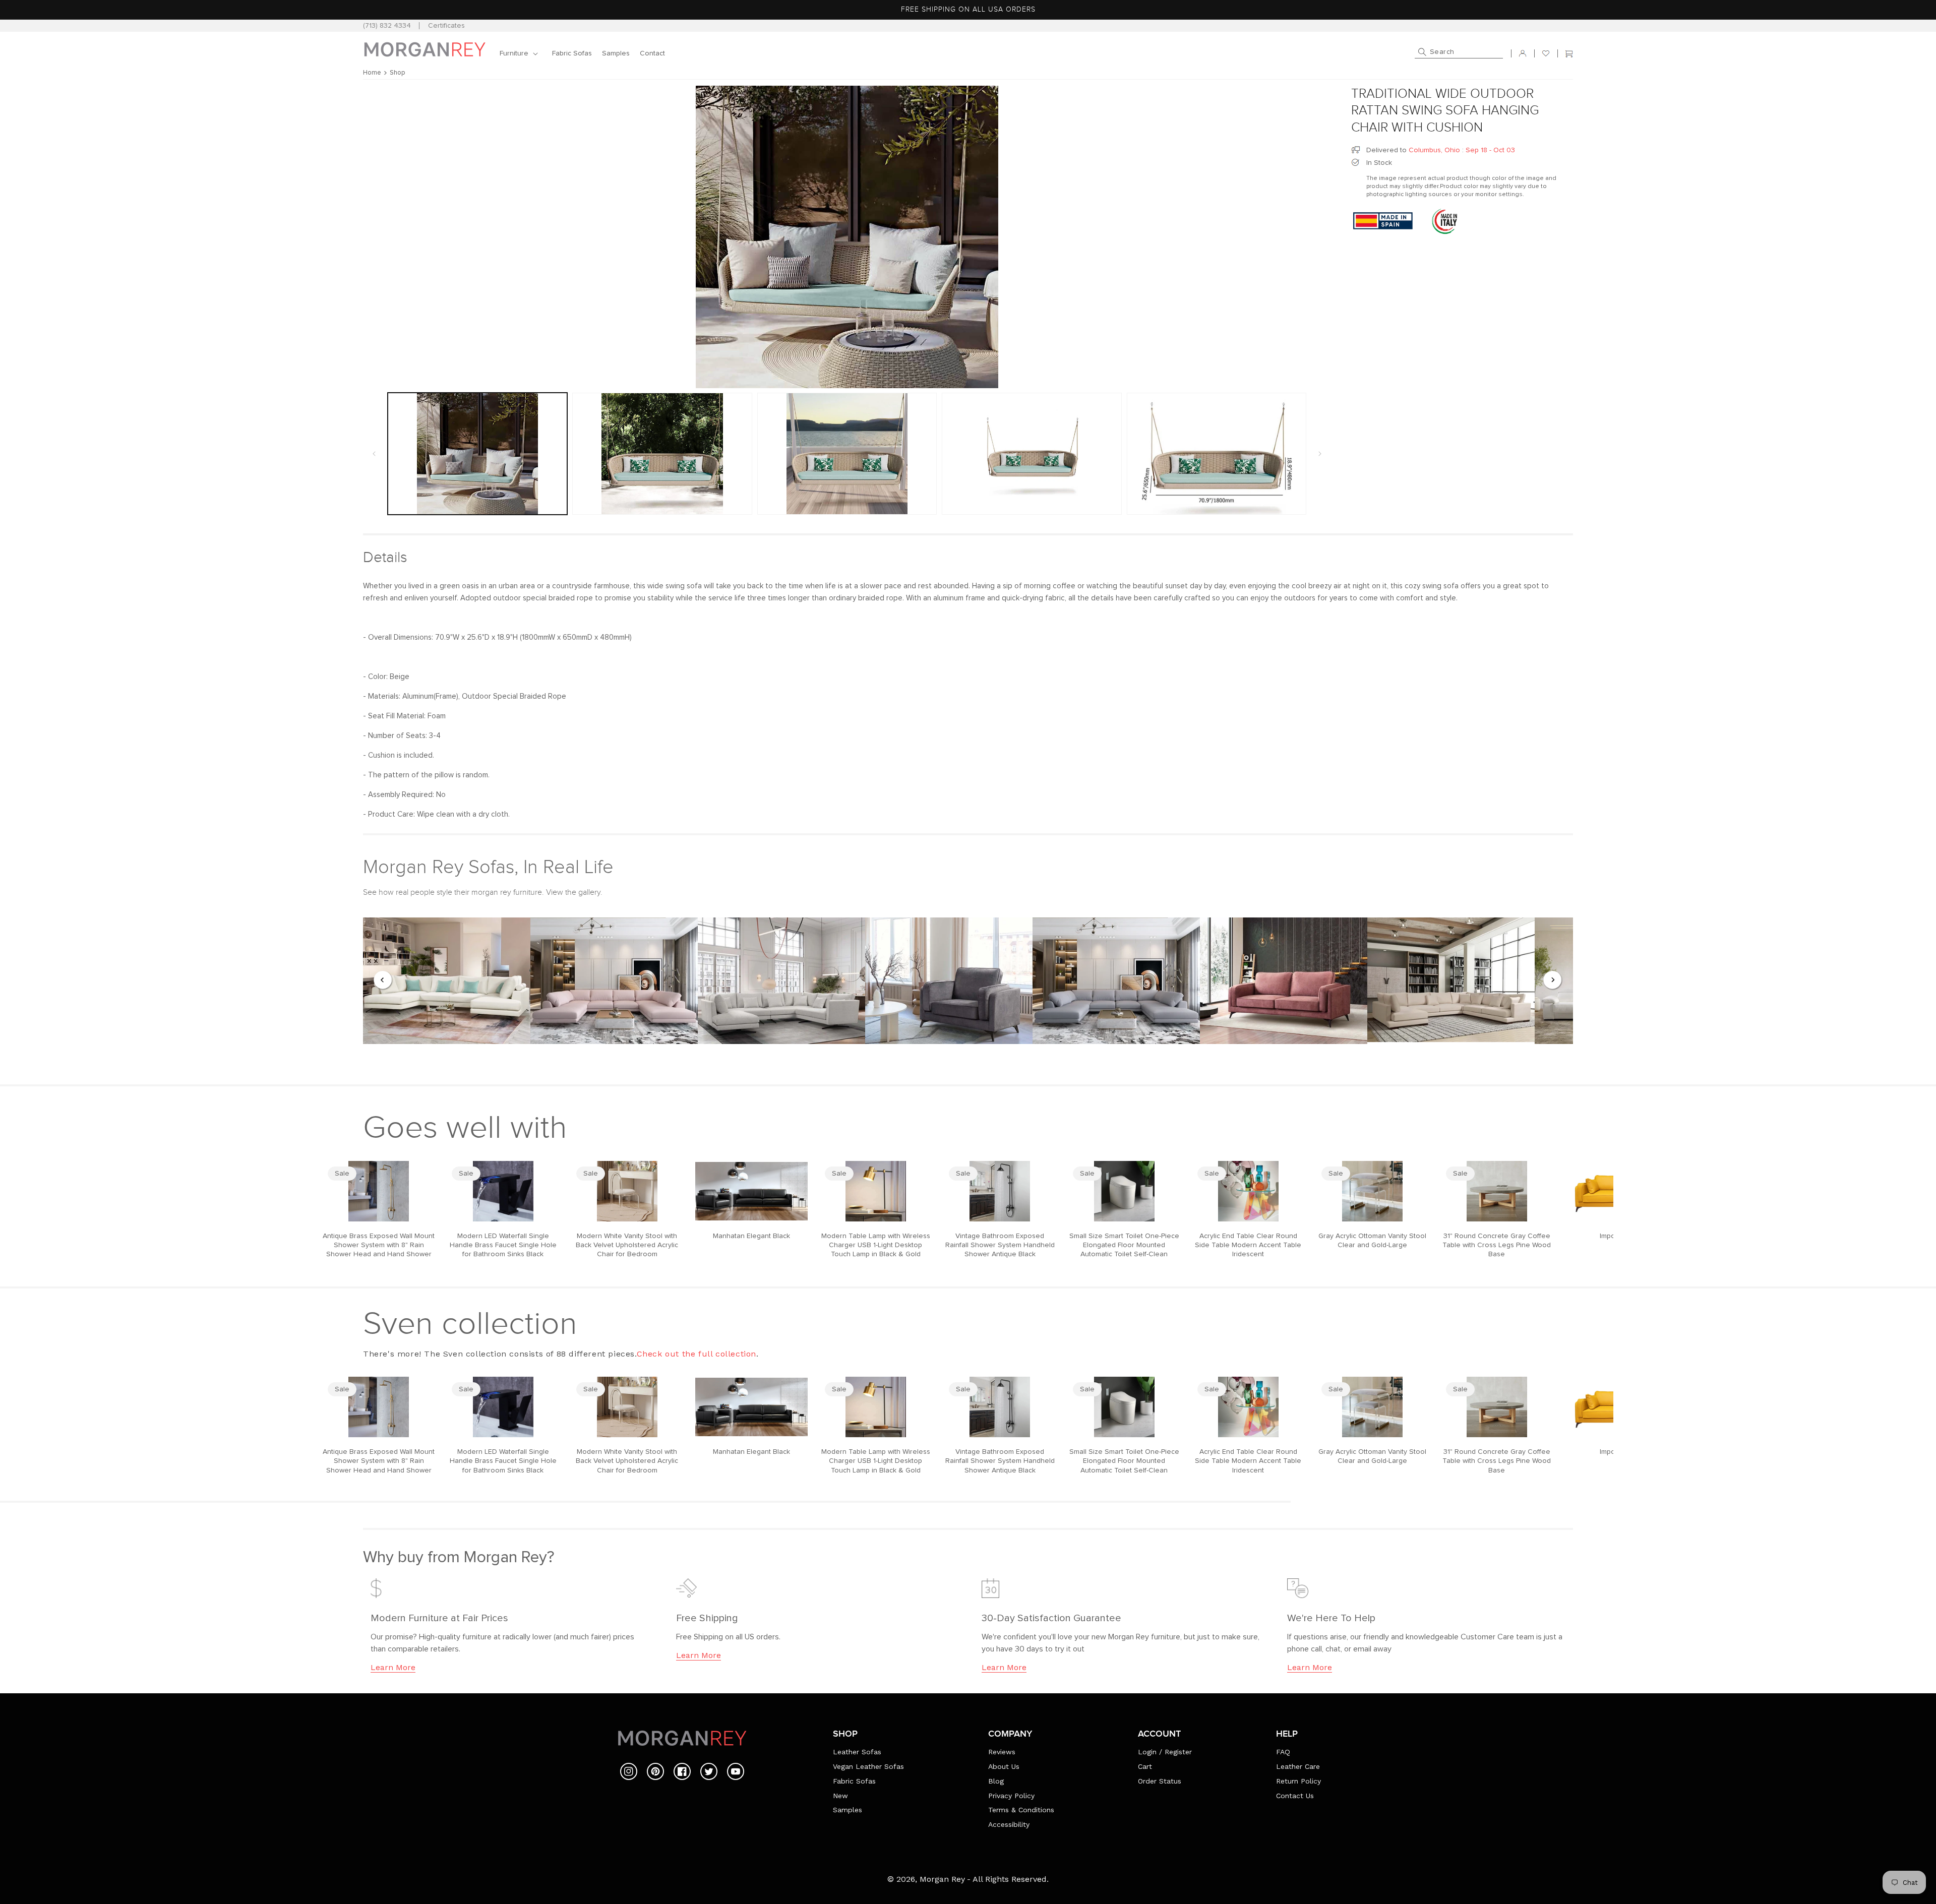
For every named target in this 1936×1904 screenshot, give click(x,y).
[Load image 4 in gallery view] (1032, 454)
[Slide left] (374, 454)
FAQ (1283, 1752)
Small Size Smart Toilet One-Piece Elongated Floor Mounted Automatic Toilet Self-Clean (1124, 1245)
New (840, 1796)
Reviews (1002, 1752)
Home (372, 73)
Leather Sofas (857, 1752)
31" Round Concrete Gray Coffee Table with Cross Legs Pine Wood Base (1497, 1245)
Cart (1145, 1766)
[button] (521, 53)
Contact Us (1295, 1796)
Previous (383, 980)
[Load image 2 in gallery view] (662, 454)
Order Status (1160, 1781)
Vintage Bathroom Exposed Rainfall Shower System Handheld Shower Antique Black (1000, 1245)
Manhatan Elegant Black (751, 1236)
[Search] (1422, 52)
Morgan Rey (942, 1879)
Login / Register (1165, 1752)
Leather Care (1298, 1766)
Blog (996, 1781)
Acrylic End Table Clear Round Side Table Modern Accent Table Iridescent (1248, 1245)
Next (1553, 980)
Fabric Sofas (854, 1781)
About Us (1004, 1766)
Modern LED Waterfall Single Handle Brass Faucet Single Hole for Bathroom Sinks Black (503, 1245)
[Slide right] (1320, 454)
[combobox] (1459, 53)
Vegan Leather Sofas (868, 1766)
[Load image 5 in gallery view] (1217, 454)
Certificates (446, 26)
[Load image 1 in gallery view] (477, 454)
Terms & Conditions (1021, 1810)
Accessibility (1009, 1824)
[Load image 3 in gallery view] (847, 454)
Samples (848, 1810)
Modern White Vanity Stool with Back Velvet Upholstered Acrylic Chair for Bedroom (627, 1245)
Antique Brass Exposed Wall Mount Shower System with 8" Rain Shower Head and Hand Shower (379, 1245)
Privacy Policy (1011, 1796)
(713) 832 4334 (387, 26)
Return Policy (1298, 1781)
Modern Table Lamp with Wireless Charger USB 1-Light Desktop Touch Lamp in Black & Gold (876, 1245)
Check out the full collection (697, 1354)
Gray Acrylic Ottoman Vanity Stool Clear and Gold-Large (1372, 1241)
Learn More (393, 1667)
